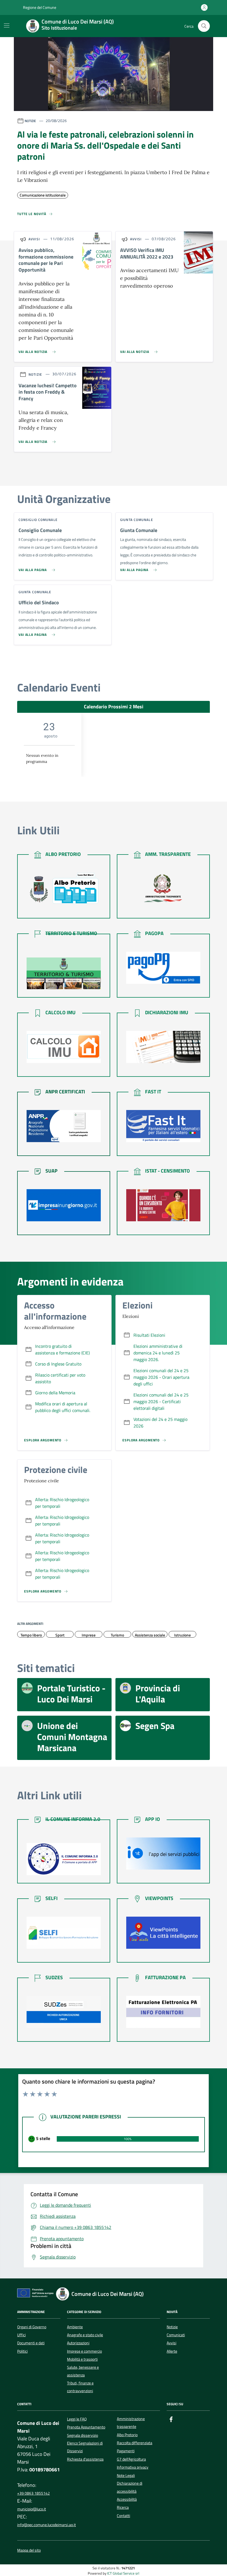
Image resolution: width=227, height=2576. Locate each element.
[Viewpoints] (163, 1933)
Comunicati (176, 2335)
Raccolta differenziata (135, 2443)
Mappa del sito (29, 2550)
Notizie (172, 2327)
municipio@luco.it (32, 2509)
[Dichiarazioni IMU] (163, 1047)
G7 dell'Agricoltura (131, 2459)
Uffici (21, 2335)
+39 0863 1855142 (33, 2493)
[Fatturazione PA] (163, 2012)
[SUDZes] (64, 2012)
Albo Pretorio (127, 2435)
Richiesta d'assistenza (85, 2459)
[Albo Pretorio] (64, 889)
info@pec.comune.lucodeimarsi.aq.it (47, 2525)
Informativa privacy (133, 2467)
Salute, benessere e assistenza (83, 2371)
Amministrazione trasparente (131, 2423)
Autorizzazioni (78, 2343)
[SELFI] (64, 1933)
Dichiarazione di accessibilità (130, 2487)
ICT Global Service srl (123, 2573)
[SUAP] (64, 1205)
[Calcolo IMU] (64, 1047)
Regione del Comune (39, 7)
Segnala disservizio (82, 2435)
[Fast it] (163, 1126)
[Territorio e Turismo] (64, 974)
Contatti (123, 2516)
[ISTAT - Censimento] (163, 1205)
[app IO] (163, 1854)
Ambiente (75, 2327)
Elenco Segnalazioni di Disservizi (85, 2447)
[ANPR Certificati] (64, 1126)
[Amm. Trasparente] (163, 889)
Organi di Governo (32, 2327)
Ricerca (123, 2507)
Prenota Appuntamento (86, 2427)
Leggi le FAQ (77, 2419)
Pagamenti (126, 2451)
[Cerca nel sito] (204, 26)
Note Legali (126, 2476)
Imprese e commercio (84, 2351)
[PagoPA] (163, 968)
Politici (22, 2351)
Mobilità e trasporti (82, 2359)
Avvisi (171, 2343)
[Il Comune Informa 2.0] (64, 1859)
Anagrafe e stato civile (85, 2335)
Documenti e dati (31, 2343)
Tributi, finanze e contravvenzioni (80, 2387)
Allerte (172, 2351)
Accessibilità (127, 2499)
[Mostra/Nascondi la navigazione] (7, 25)
